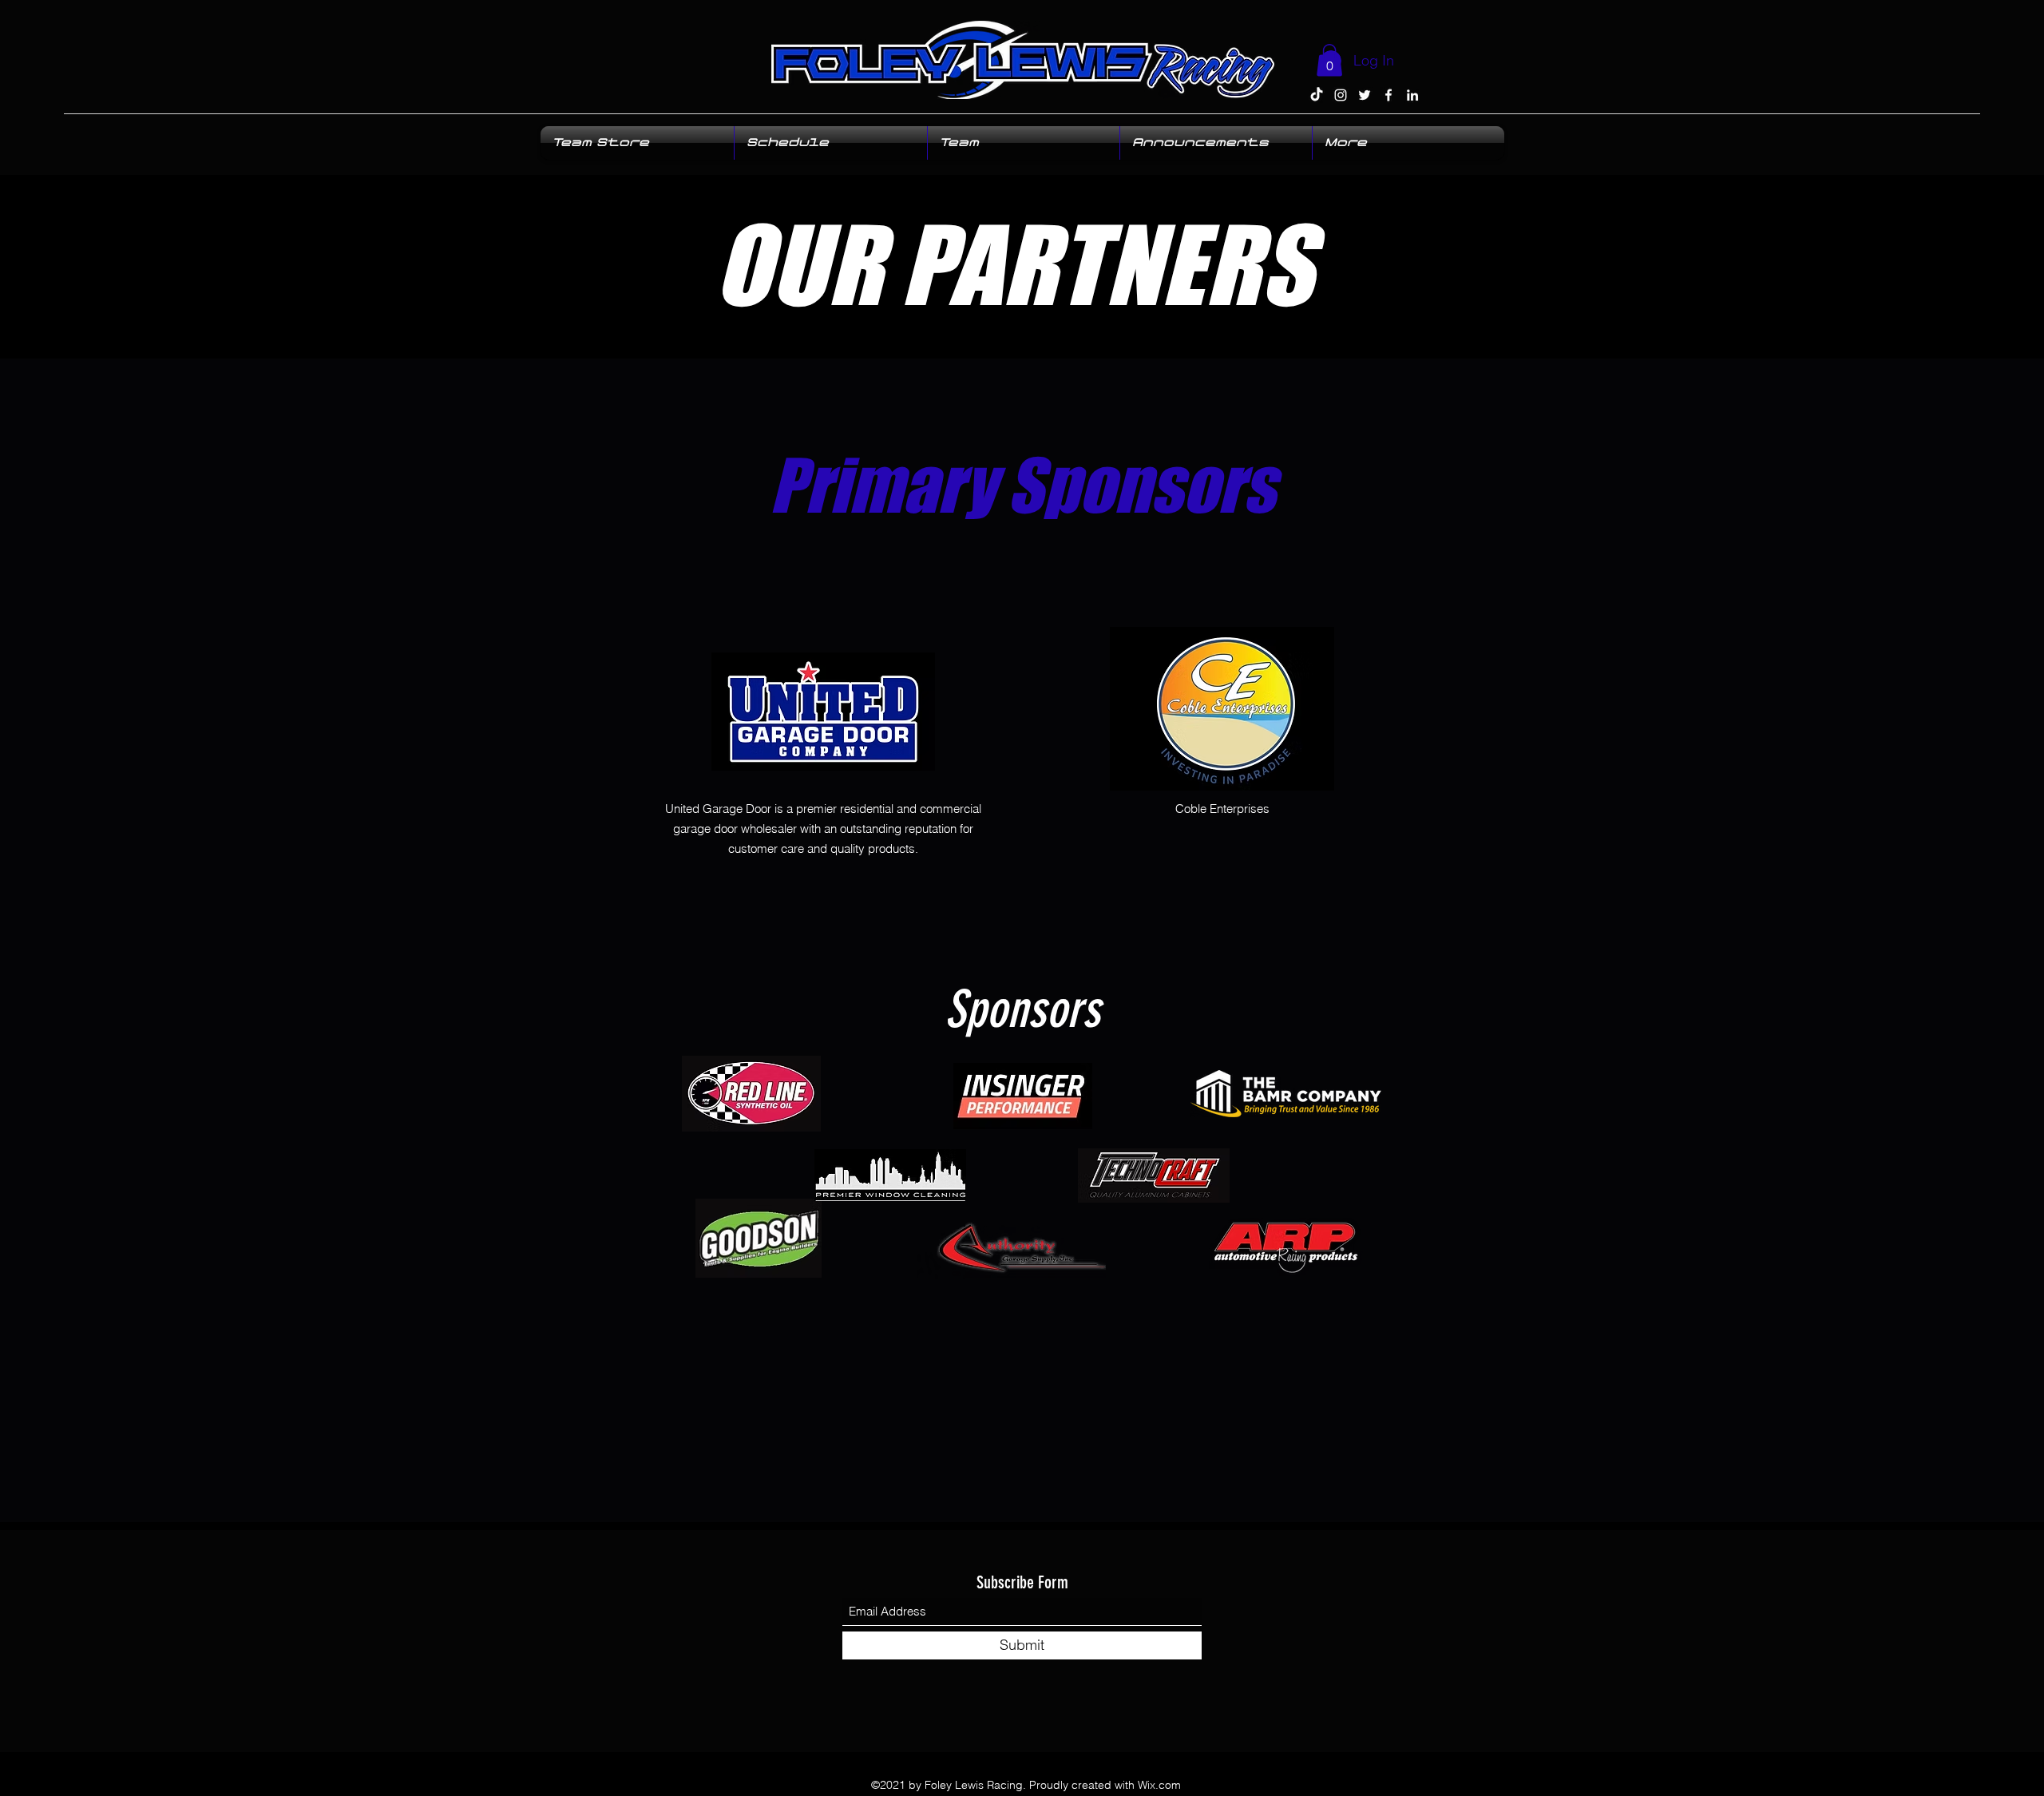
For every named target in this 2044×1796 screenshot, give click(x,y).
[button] (1329, 60)
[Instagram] (1341, 95)
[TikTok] (1317, 95)
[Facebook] (1388, 95)
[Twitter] (1365, 95)
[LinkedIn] (1412, 95)
